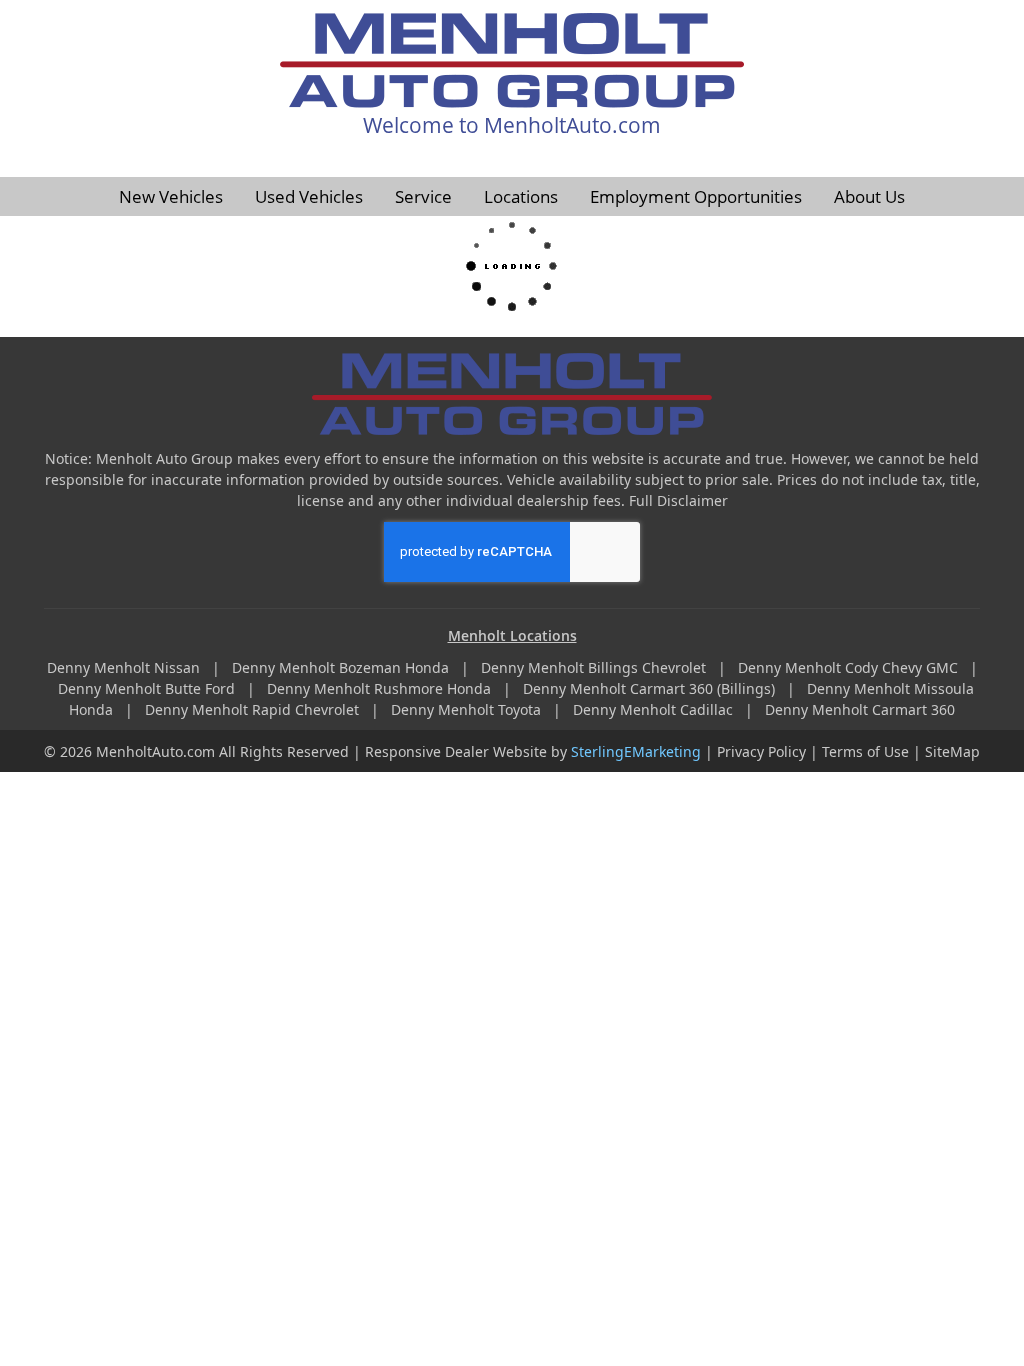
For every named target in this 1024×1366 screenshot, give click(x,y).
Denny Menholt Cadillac (655, 709)
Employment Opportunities (696, 196)
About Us (869, 196)
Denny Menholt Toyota (468, 709)
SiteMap (952, 751)
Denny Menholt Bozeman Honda (342, 667)
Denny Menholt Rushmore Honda (381, 688)
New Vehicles (171, 196)
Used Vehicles (309, 196)
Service (423, 196)
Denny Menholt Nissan (125, 667)
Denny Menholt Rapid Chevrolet (254, 709)
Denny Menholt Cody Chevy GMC (850, 667)
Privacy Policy (761, 751)
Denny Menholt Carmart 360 (860, 709)
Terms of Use (865, 751)
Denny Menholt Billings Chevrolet (595, 667)
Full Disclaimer (678, 500)
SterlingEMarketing (636, 751)
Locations (521, 196)
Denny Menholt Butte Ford (148, 688)
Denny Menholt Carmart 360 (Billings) (651, 688)
